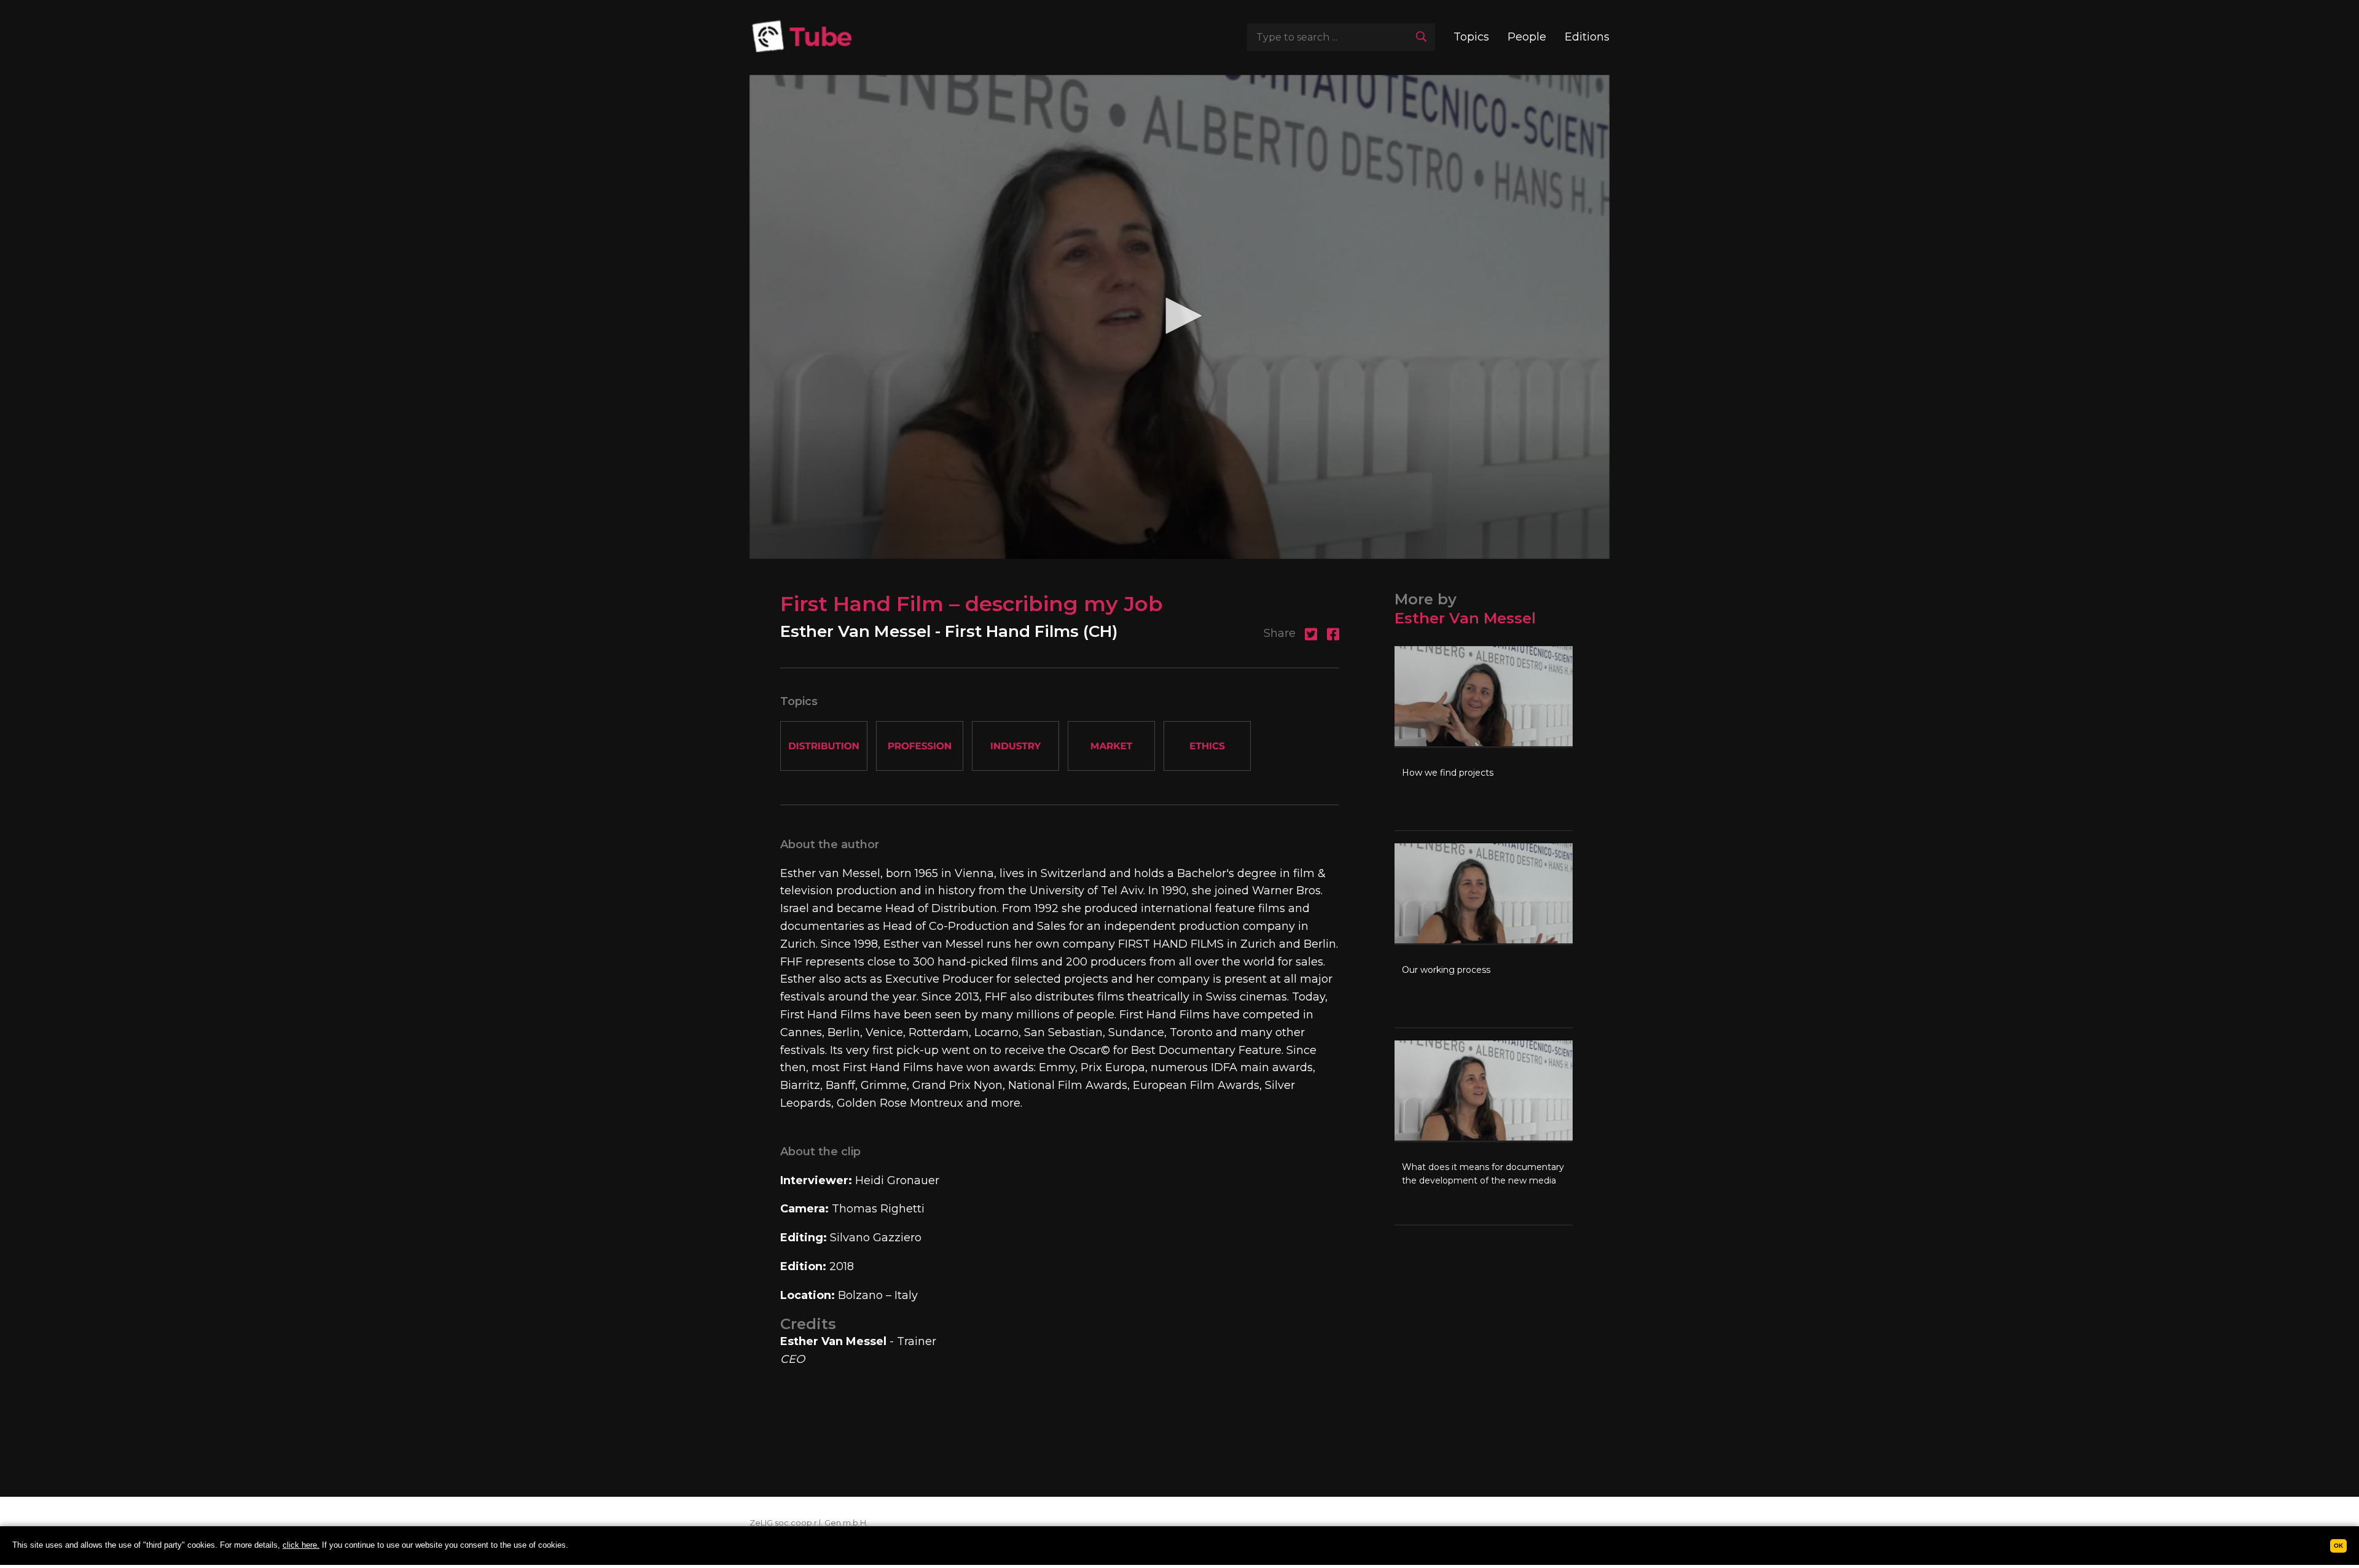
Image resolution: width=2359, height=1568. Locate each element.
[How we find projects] (1484, 738)
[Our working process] (1484, 935)
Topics (1471, 37)
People (1527, 37)
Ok (2338, 1546)
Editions (1587, 37)
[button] (1179, 316)
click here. (301, 1545)
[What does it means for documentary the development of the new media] (1484, 1133)
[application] (1179, 317)
